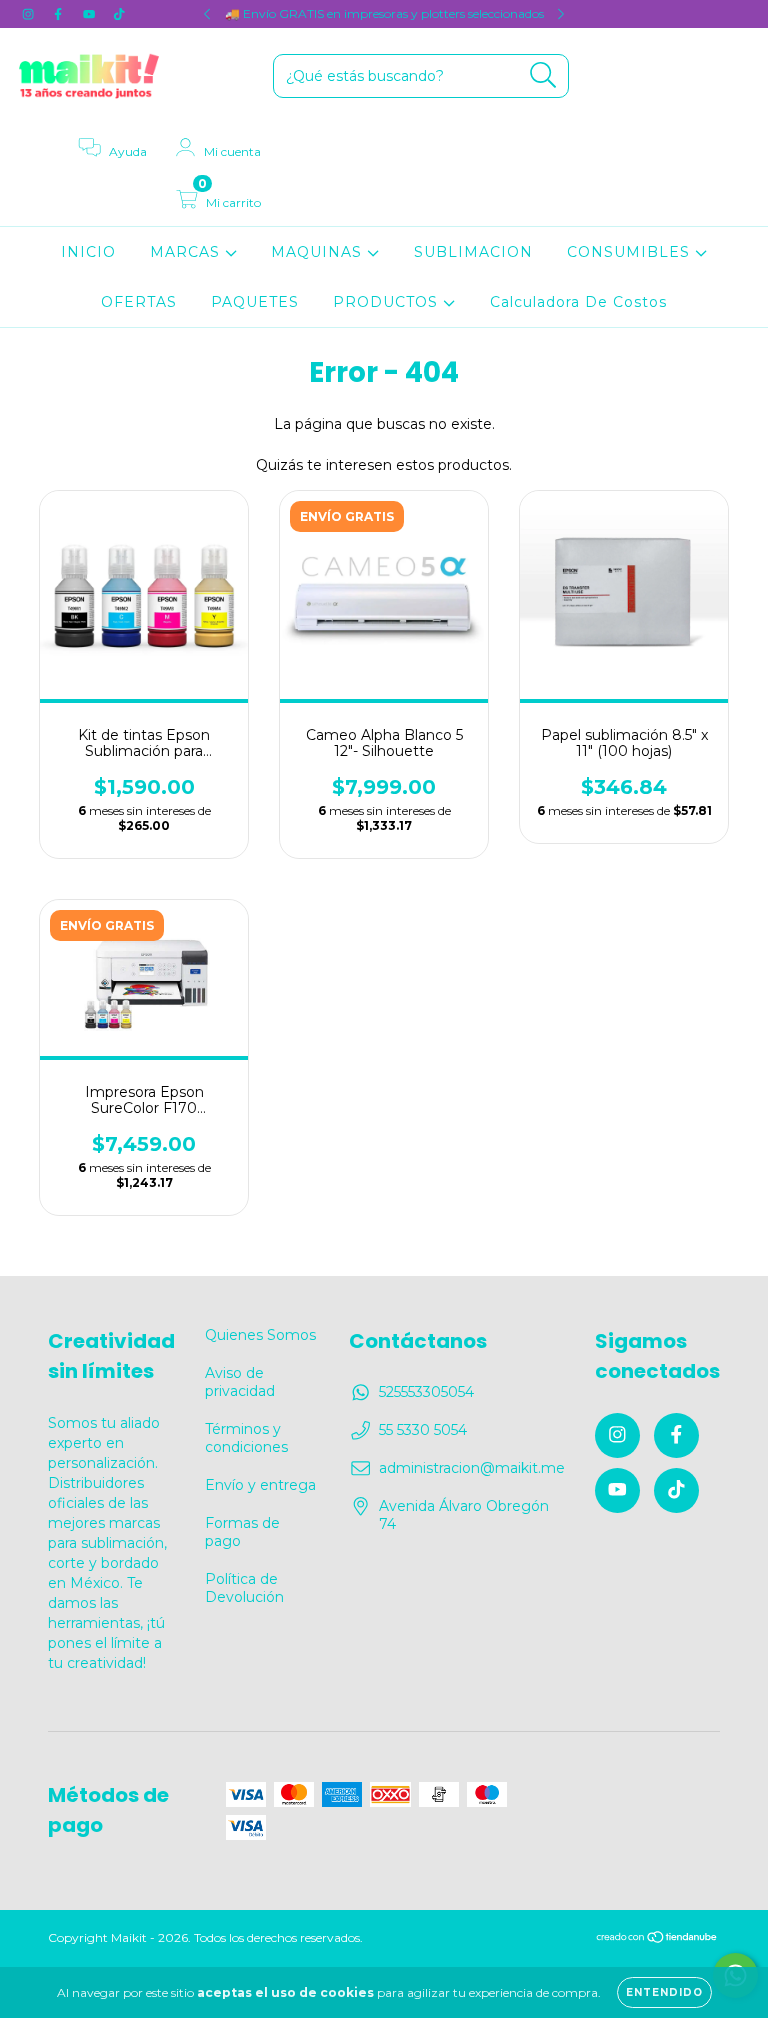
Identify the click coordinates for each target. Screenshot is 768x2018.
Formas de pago (242, 1532)
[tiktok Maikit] (119, 14)
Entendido (664, 1992)
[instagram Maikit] (30, 14)
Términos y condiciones (246, 1438)
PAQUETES (255, 302)
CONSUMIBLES (631, 252)
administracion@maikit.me (472, 1468)
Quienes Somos (260, 1335)
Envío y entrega (260, 1485)
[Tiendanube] (657, 1939)
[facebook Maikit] (60, 14)
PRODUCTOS (388, 302)
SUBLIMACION (473, 252)
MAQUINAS (319, 252)
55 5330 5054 (423, 1430)
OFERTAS (139, 302)
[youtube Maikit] (91, 14)
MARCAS (187, 252)
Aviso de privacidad (240, 1382)
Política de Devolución (244, 1588)
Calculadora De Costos (578, 302)
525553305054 (426, 1392)
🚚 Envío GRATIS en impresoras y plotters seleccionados (384, 13)
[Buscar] (543, 75)
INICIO (88, 252)
